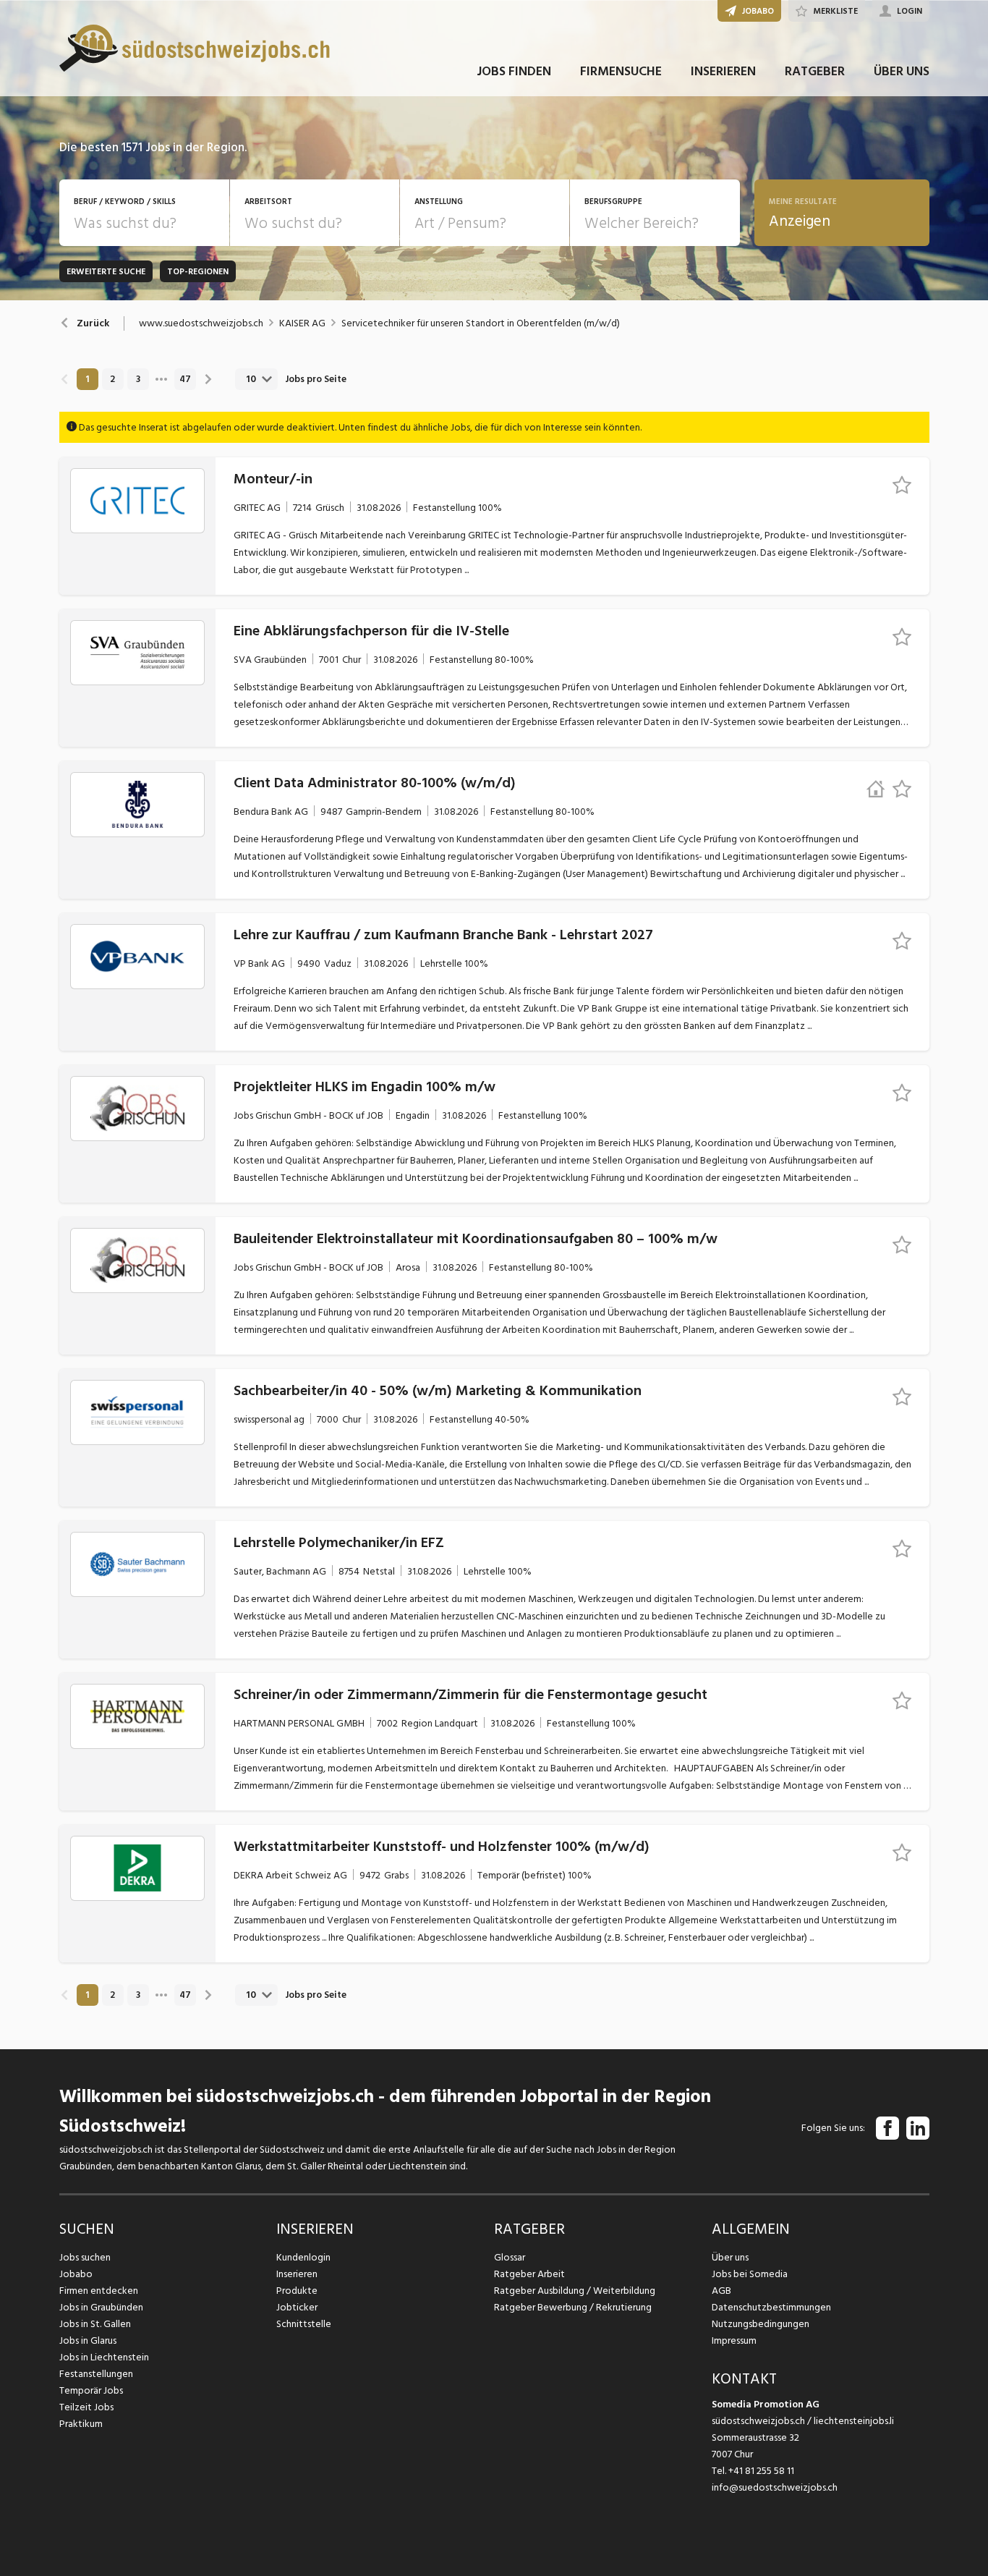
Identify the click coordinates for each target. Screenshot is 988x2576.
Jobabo (76, 2274)
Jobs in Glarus (88, 2340)
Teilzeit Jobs (86, 2407)
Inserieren (297, 2274)
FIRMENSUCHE (621, 71)
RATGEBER (815, 71)
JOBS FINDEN (514, 71)
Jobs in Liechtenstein (104, 2357)
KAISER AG (302, 323)
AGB (721, 2291)
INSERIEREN (723, 71)
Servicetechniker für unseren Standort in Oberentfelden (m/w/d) (481, 323)
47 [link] (185, 379)
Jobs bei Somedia (750, 2274)
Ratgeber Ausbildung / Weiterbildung (575, 2291)
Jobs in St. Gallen (95, 2324)
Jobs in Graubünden (101, 2307)
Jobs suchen (85, 2257)
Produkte (297, 2291)
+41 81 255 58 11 (761, 2471)
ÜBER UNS (902, 71)
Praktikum (81, 2424)
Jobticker (297, 2307)
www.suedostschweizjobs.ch (201, 323)
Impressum (734, 2340)
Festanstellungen (96, 2374)
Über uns (730, 2257)
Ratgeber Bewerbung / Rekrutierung (573, 2307)
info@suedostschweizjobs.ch (775, 2487)
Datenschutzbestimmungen (771, 2307)
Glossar (510, 2257)
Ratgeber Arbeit (529, 2274)
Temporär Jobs (91, 2390)
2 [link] (112, 379)
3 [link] (138, 379)
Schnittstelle (304, 2324)
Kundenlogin (303, 2257)
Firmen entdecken (99, 2291)
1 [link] (87, 379)
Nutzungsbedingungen (761, 2324)
